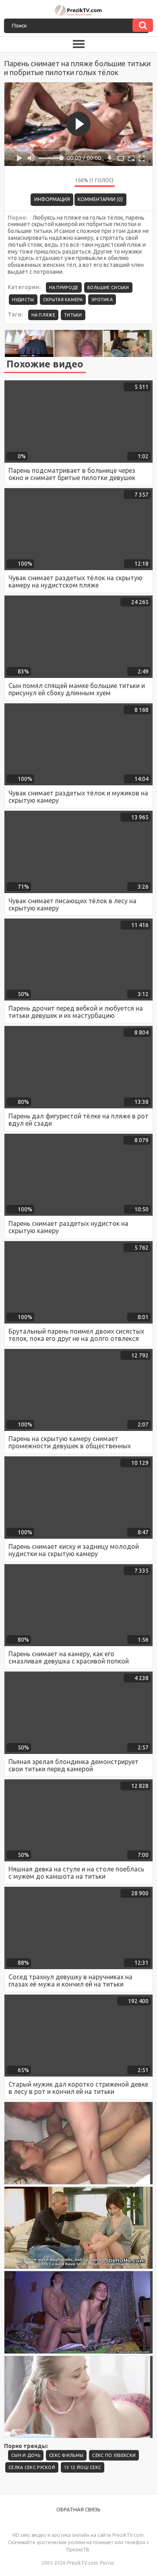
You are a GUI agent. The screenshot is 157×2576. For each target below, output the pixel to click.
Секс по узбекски (114, 2455)
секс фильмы (66, 2455)
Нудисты (23, 300)
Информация (52, 199)
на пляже (43, 315)
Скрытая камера (63, 300)
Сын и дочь (26, 2455)
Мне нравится (44, 182)
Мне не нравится (62, 182)
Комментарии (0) (100, 199)
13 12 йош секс (83, 2467)
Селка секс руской (32, 2467)
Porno (107, 2563)
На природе (64, 287)
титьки (73, 315)
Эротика (102, 300)
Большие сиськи (108, 287)
